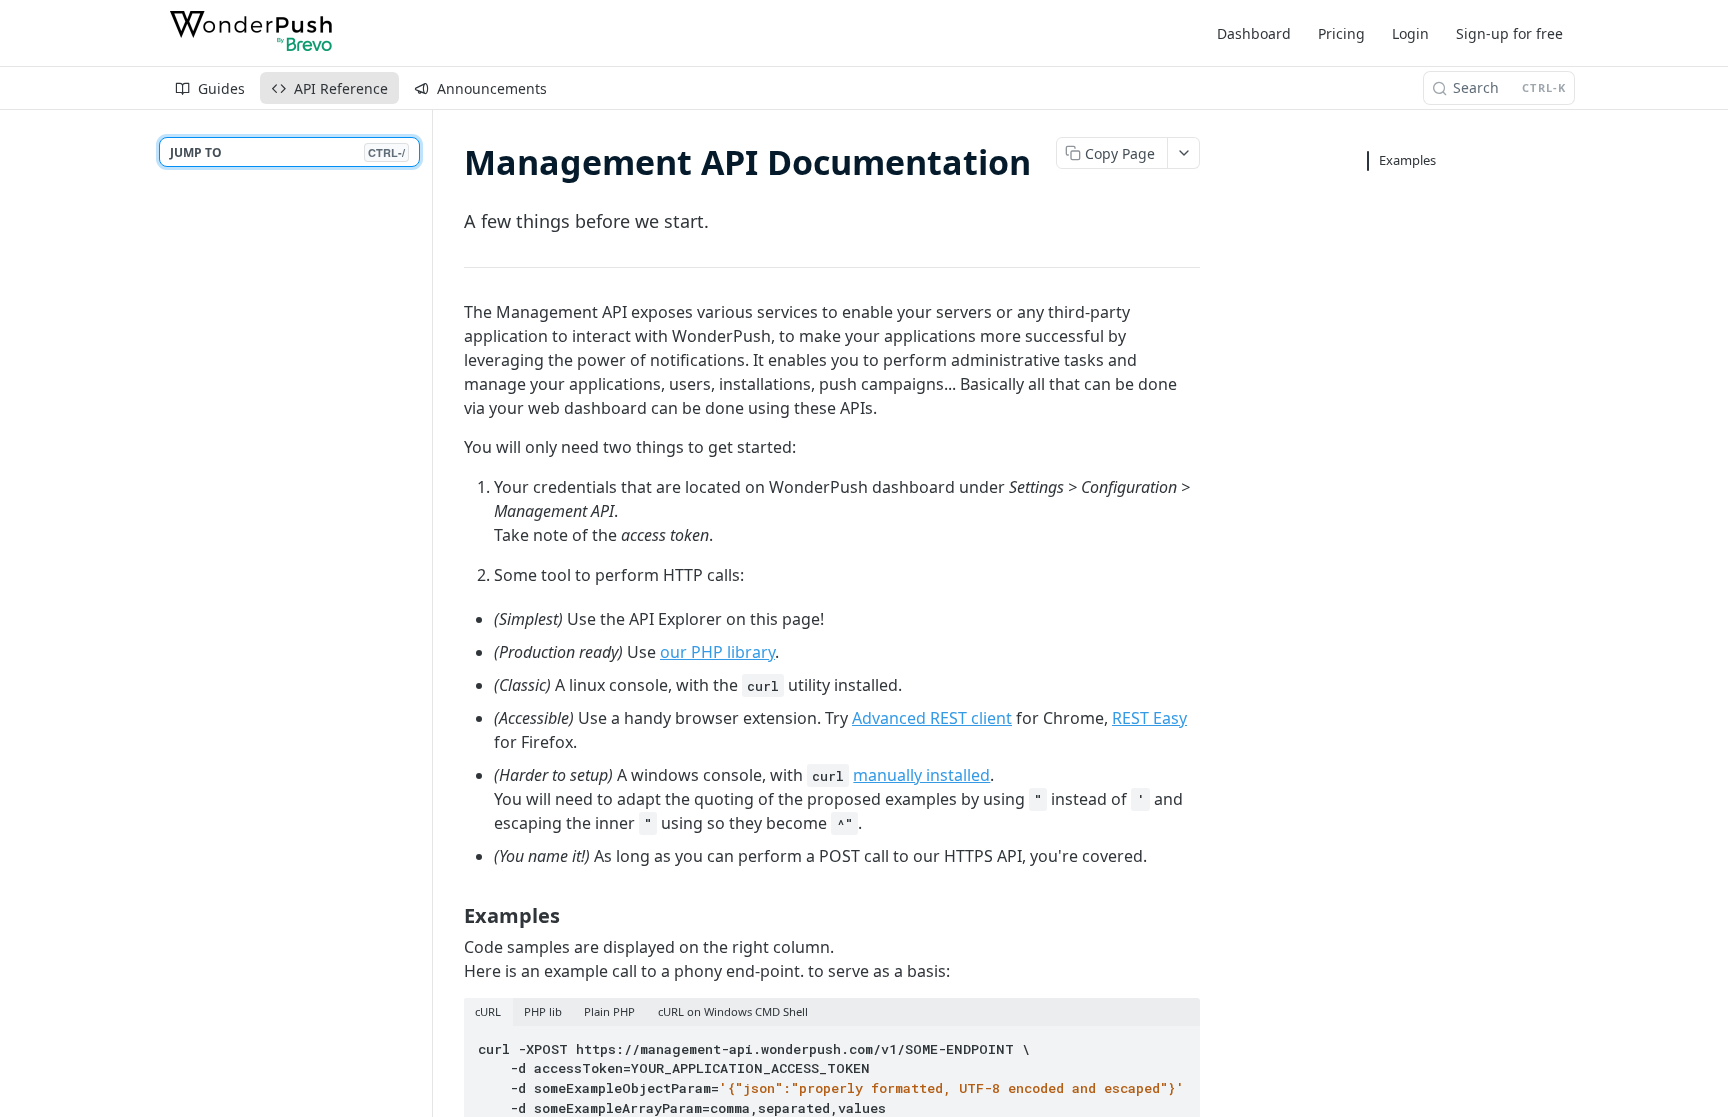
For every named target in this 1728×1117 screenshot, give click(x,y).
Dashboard (1254, 33)
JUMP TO (287, 152)
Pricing (1341, 33)
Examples (1407, 160)
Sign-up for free (1509, 33)
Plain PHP (609, 1011)
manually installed (921, 775)
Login (1410, 33)
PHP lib (543, 1011)
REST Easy (1149, 718)
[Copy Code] (1176, 1043)
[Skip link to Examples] (450, 915)
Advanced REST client (932, 718)
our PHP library (717, 652)
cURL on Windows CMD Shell (733, 1011)
